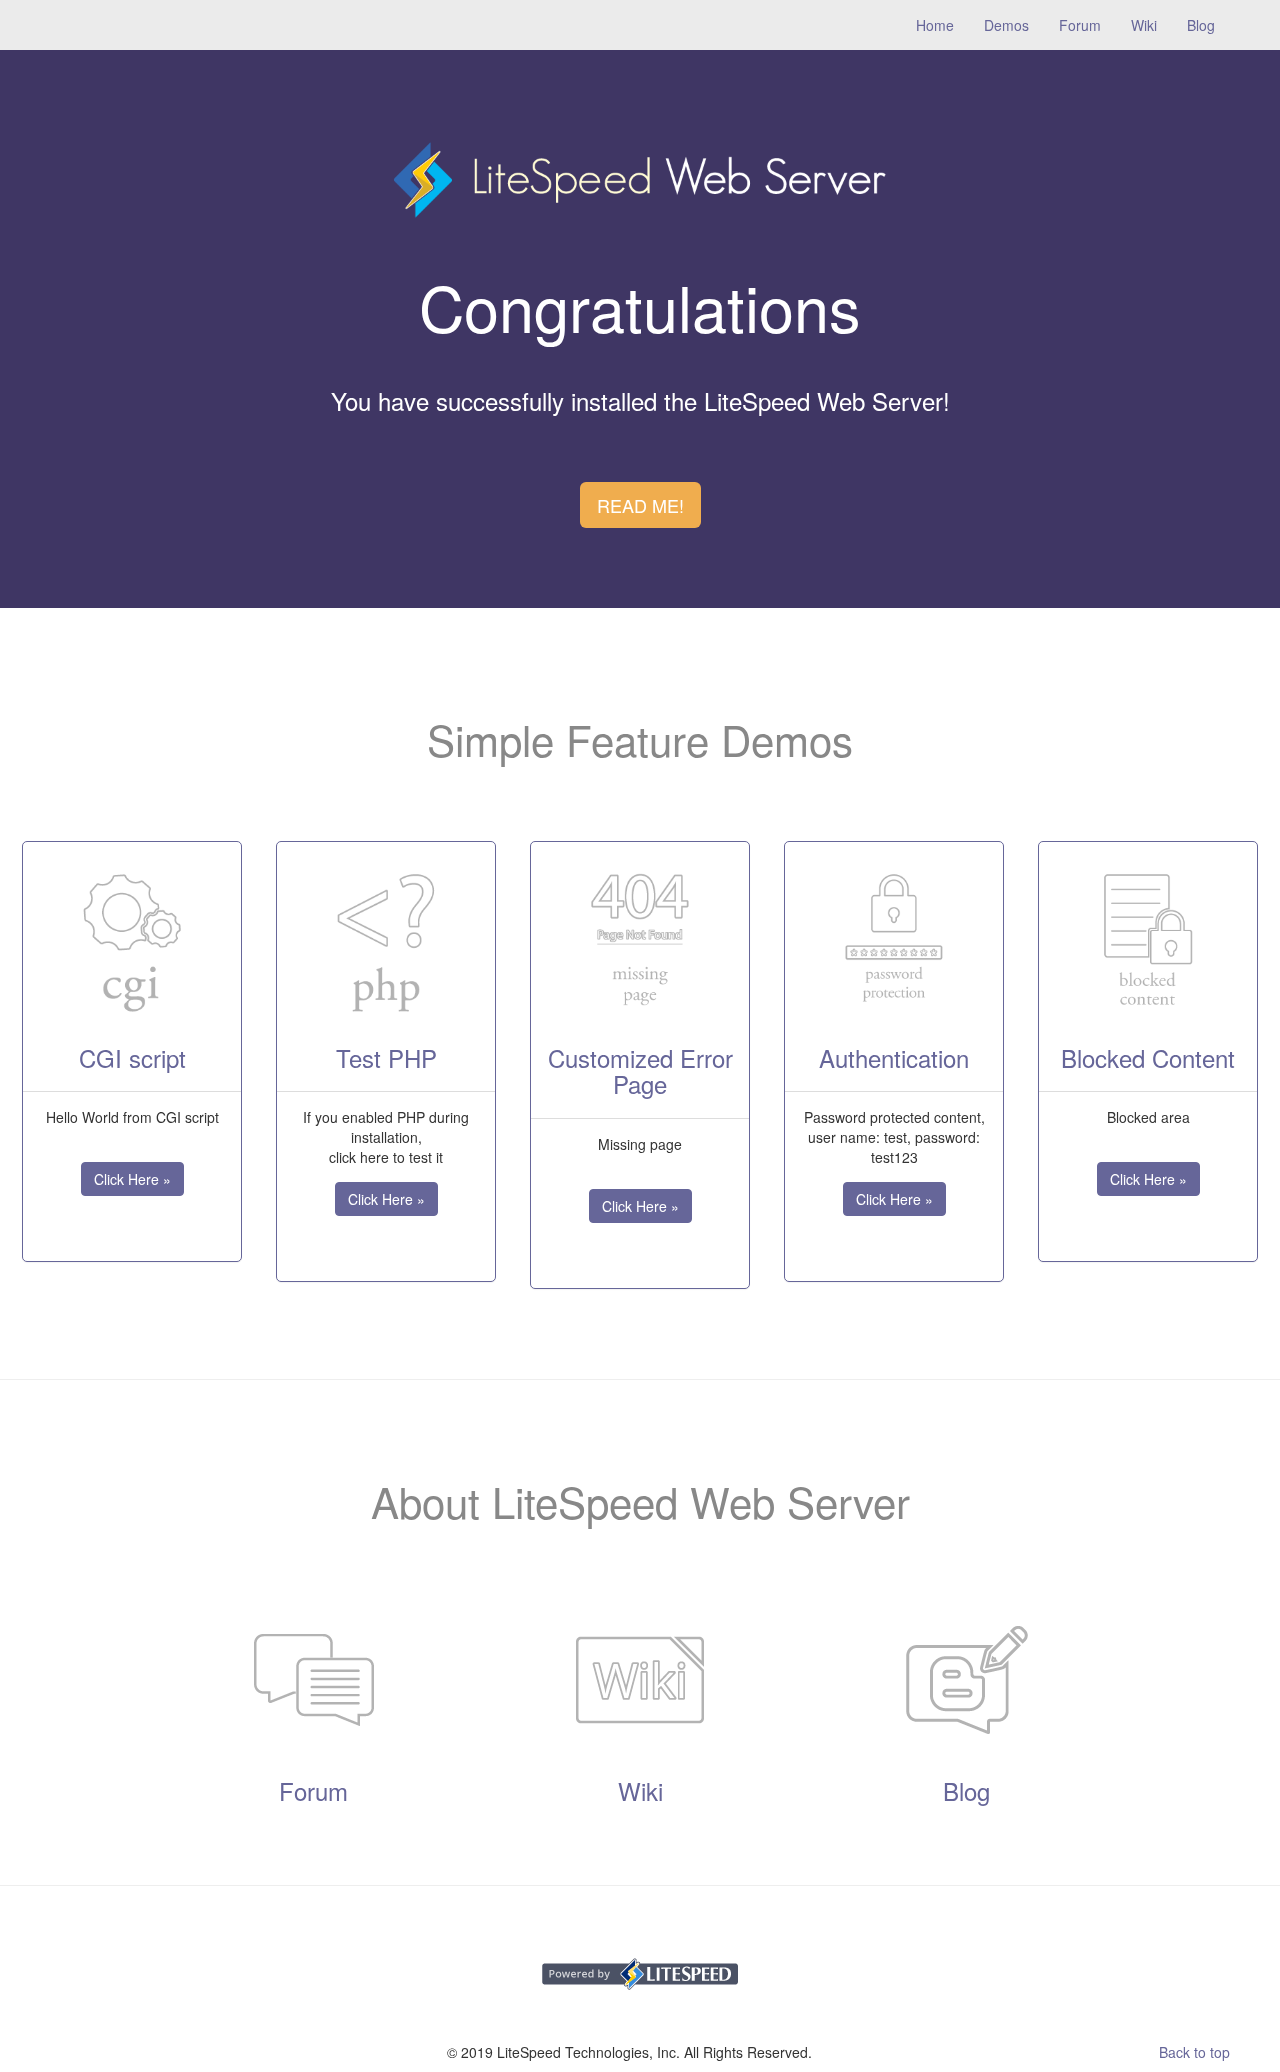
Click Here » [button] (132, 1179)
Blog (1201, 25)
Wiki (1144, 25)
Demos (1006, 25)
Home (942, 24)
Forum (1080, 25)
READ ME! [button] (640, 505)
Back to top (1194, 2052)
